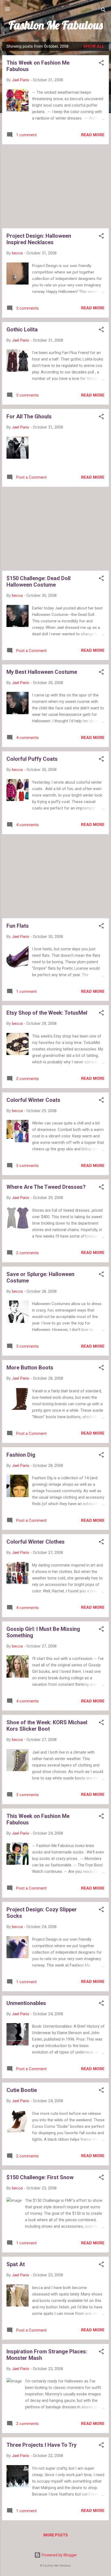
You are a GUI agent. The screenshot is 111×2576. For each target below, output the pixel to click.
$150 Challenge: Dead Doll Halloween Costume (39, 581)
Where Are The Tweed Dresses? (46, 1187)
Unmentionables (26, 2003)
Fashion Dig (21, 1455)
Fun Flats (18, 926)
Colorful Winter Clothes (36, 1542)
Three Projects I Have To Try (41, 2445)
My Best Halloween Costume (42, 672)
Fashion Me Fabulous (56, 25)
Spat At (16, 2264)
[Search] (103, 11)
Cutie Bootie (22, 2090)
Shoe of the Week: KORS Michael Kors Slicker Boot (47, 1726)
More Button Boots (30, 1368)
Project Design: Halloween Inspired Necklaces (39, 239)
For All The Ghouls (29, 416)
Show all (94, 46)
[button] (101, 64)
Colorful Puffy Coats (32, 759)
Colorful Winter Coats (33, 1100)
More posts (56, 2535)
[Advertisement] (55, 186)
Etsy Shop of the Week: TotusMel (47, 1013)
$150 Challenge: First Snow (40, 2177)
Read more (93, 135)
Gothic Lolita (22, 330)
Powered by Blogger (59, 2555)
